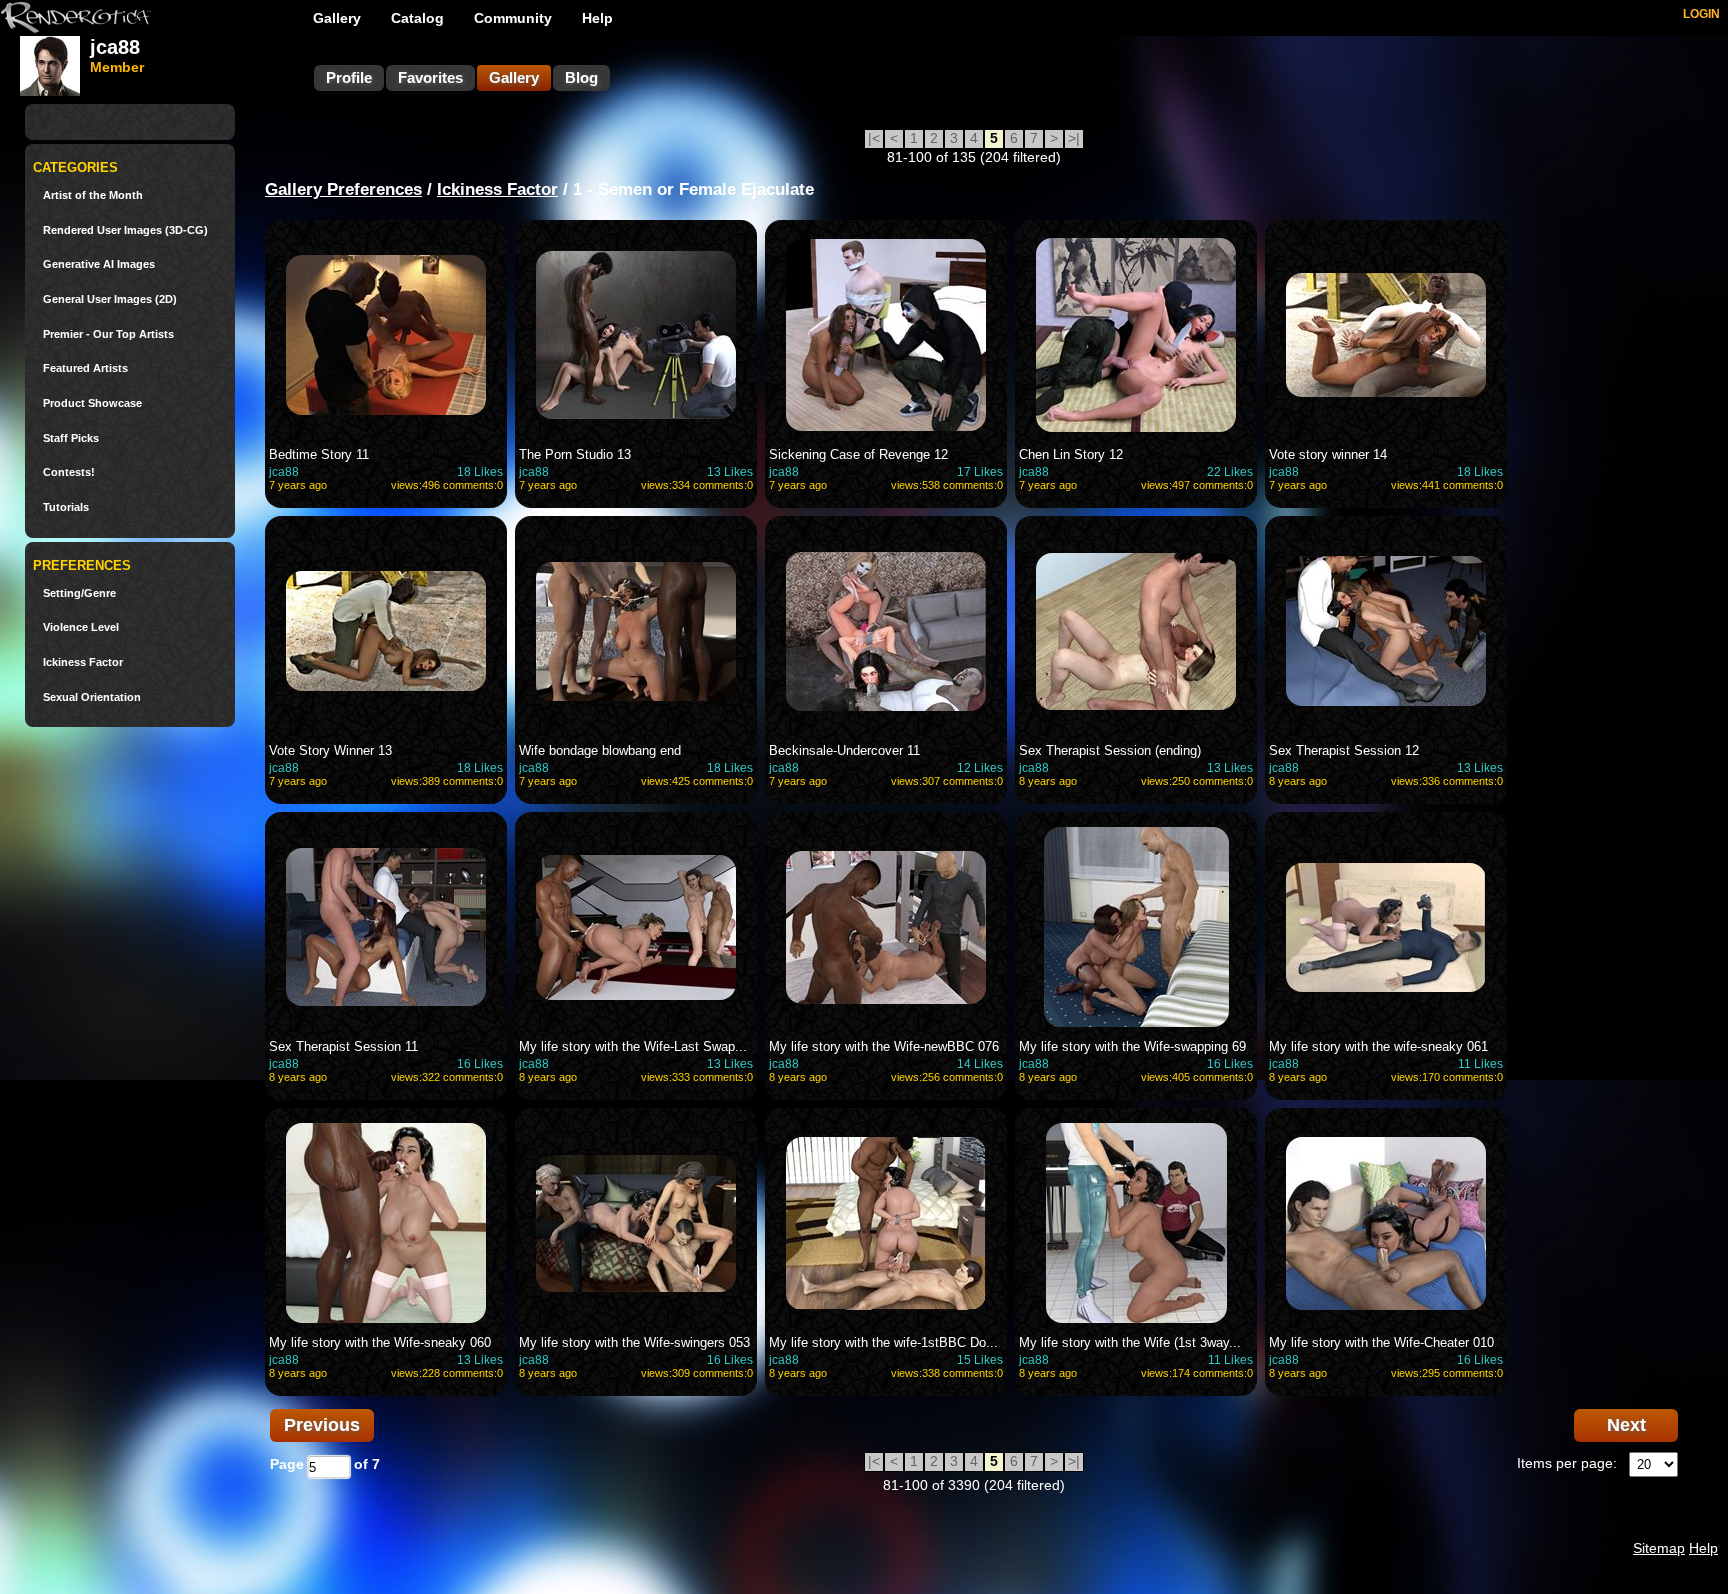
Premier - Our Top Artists (108, 334)
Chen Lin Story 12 (1071, 454)
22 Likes (1230, 472)
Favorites (430, 77)
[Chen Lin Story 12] (1136, 335)
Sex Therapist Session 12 (1344, 750)
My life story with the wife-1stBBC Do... (883, 1342)
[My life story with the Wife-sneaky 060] (386, 1223)
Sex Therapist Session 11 (343, 1046)
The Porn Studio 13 (575, 454)
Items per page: (1567, 1463)
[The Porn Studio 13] (636, 335)
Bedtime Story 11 (319, 454)
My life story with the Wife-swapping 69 (1132, 1046)
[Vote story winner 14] (1386, 335)
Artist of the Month (93, 195)
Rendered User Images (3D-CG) (125, 230)
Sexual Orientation (92, 697)
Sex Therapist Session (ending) (1110, 750)
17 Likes (980, 472)
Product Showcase (92, 403)
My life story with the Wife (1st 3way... (1130, 1342)
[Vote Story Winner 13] (386, 631)
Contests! (69, 472)
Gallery (337, 18)
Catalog (417, 18)
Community (513, 18)
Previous (322, 1425)
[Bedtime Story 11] (386, 335)
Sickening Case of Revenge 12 (858, 454)
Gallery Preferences (343, 189)
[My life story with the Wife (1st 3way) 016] (1136, 1223)
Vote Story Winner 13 (330, 750)
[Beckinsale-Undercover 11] (886, 631)
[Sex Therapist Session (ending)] (1136, 631)
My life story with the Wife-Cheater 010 (1381, 1342)
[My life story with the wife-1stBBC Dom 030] (886, 1223)
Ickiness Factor (83, 662)
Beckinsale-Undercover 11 (844, 750)
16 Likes (480, 1064)
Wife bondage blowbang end (600, 750)
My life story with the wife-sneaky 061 (1378, 1046)
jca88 (284, 472)
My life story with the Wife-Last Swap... (633, 1046)
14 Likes (980, 1064)
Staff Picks (71, 438)
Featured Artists (85, 368)
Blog (581, 77)
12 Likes (980, 768)
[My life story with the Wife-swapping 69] (1136, 927)
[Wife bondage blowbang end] (636, 631)
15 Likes (980, 1360)
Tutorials (66, 507)
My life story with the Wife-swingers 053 (634, 1342)
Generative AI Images (99, 264)
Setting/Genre (79, 593)
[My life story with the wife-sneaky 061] (1386, 927)
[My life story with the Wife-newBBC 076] (886, 927)
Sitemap (1659, 1548)
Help (597, 18)
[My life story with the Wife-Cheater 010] (1386, 1223)
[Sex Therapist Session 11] (386, 927)
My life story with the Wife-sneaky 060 (380, 1342)
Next (1626, 1425)
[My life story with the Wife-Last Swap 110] (636, 927)
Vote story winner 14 (1328, 454)
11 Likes (1480, 1064)
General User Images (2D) (110, 299)
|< (874, 138)
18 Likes (480, 472)
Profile (349, 77)
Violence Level (81, 627)
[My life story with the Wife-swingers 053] (636, 1223)
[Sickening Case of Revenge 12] (886, 335)
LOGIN (1701, 14)
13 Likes (730, 472)
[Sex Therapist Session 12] (1386, 631)
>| (1074, 138)
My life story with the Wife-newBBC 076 (884, 1046)
